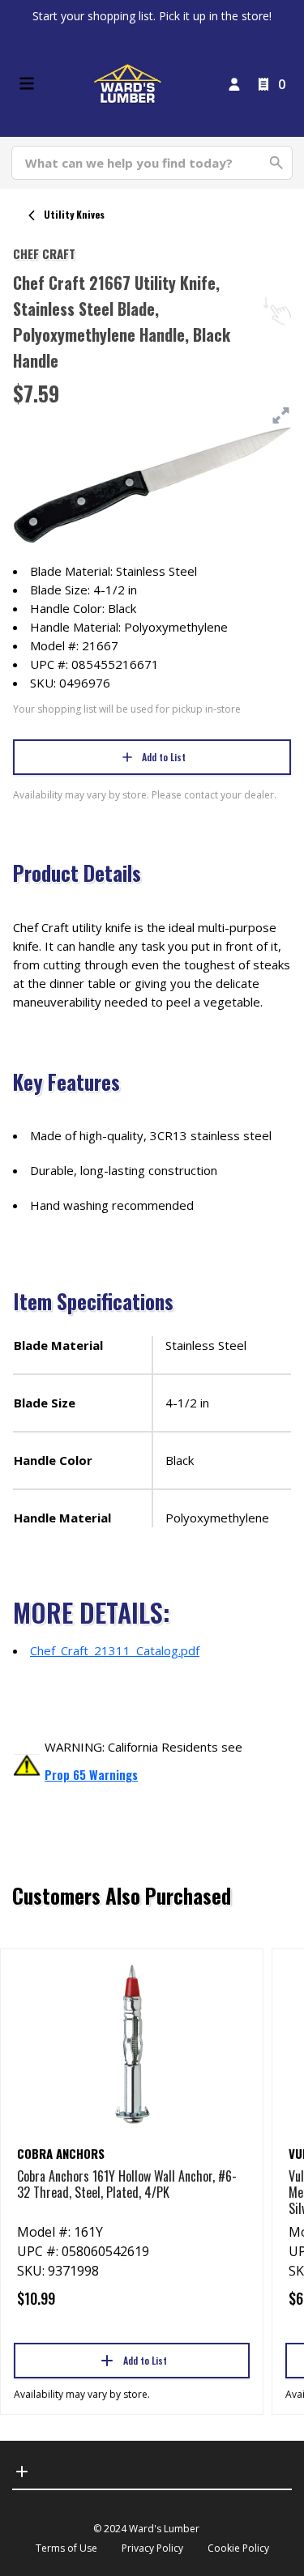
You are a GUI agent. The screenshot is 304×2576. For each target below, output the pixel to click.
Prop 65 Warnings (91, 1774)
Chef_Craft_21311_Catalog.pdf (115, 1650)
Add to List (164, 757)
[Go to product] (132, 2043)
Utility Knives (74, 214)
